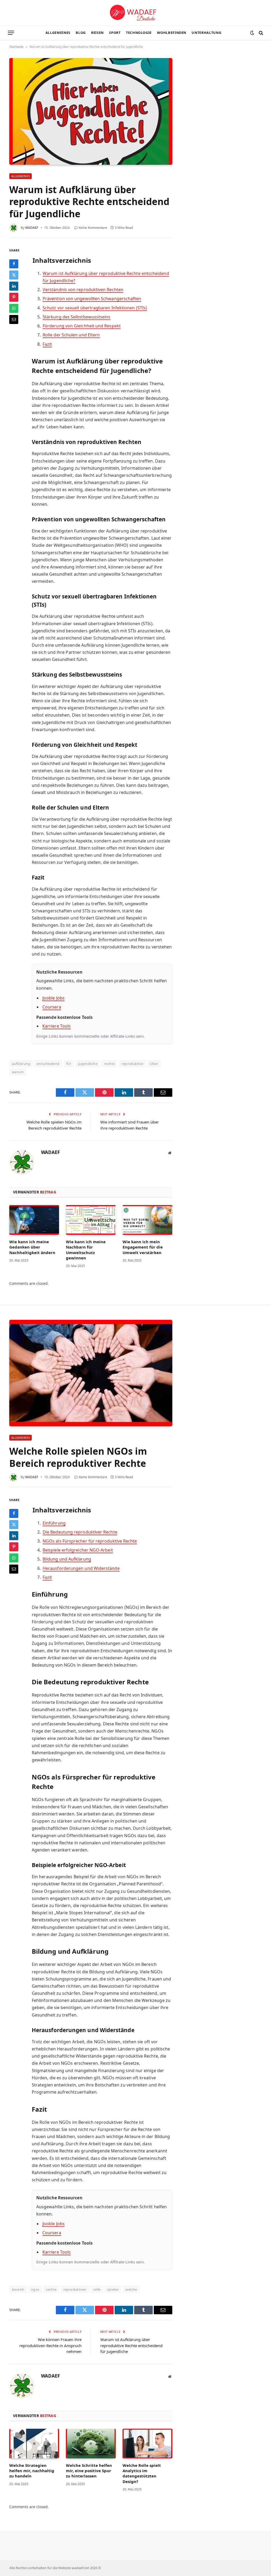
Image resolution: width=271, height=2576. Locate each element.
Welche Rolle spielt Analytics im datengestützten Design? (142, 2473)
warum (18, 1072)
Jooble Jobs (53, 998)
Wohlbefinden (172, 33)
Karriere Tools (57, 1026)
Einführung (54, 1523)
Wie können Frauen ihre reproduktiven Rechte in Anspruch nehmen (50, 2345)
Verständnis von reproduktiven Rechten (83, 290)
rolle (97, 2289)
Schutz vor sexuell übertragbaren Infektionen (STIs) (95, 308)
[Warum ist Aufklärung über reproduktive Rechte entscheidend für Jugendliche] (91, 111)
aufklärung (21, 1064)
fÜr (69, 1064)
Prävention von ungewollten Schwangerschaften (92, 299)
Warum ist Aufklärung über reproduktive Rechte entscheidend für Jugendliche (131, 2345)
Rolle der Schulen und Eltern (71, 335)
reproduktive (132, 1064)
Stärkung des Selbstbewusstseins (76, 317)
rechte (109, 1064)
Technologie (139, 33)
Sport (115, 33)
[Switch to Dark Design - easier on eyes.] (252, 33)
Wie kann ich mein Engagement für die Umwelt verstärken (143, 1247)
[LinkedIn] (14, 286)
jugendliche (88, 1064)
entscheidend (48, 1064)
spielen (113, 2289)
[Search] (260, 33)
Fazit (47, 344)
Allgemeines (58, 33)
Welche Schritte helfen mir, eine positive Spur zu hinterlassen (89, 2471)
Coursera (52, 1007)
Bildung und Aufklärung (67, 1559)
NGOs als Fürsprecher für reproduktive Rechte (90, 1541)
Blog (81, 33)
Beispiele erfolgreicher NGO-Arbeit (78, 1550)
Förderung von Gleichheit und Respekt (82, 326)
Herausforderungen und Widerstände (81, 1568)
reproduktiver (75, 2289)
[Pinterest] (14, 297)
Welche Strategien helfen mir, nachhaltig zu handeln (32, 2471)
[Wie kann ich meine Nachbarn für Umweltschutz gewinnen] (91, 1220)
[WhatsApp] (14, 308)
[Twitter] (14, 275)
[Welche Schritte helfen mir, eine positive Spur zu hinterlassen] (91, 2444)
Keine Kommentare (93, 228)
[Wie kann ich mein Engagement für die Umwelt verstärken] (147, 1220)
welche (131, 2289)
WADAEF (32, 228)
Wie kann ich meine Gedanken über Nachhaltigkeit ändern (32, 1247)
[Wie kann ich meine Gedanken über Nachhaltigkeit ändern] (34, 1220)
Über (154, 1064)
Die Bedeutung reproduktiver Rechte (80, 1532)
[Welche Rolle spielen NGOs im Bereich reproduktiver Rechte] (91, 1373)
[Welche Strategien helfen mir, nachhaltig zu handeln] (34, 2444)
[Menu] (11, 33)
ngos (35, 2289)
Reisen (97, 33)
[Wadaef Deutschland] (135, 13)
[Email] (14, 319)
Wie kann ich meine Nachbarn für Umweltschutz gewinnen (86, 1250)
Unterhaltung (206, 33)
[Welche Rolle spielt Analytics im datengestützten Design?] (147, 2444)
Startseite (16, 47)
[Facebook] (14, 264)
